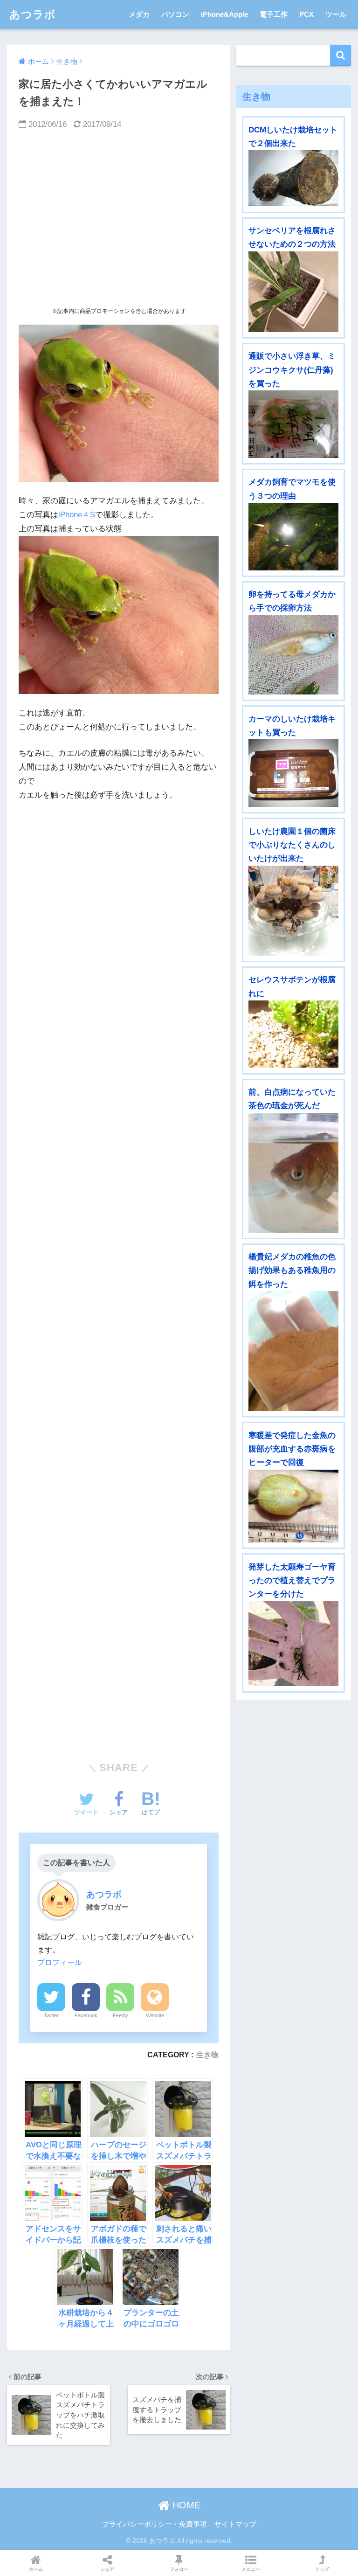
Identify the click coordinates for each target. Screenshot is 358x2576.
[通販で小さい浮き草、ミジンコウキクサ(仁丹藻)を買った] (293, 424)
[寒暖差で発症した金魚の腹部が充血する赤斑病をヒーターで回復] (293, 1506)
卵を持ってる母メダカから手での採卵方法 (292, 601)
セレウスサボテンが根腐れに (292, 986)
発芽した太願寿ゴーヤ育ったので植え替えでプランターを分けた (292, 1581)
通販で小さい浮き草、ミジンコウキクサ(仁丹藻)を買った (292, 370)
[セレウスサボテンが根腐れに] (293, 1034)
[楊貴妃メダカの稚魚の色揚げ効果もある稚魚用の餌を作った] (293, 1351)
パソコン (175, 14)
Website (155, 2015)
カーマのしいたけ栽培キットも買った (292, 726)
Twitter (51, 2015)
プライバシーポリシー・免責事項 (155, 2524)
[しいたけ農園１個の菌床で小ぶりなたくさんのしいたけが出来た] (293, 911)
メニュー (251, 2569)
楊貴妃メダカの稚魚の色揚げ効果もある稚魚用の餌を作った (292, 1271)
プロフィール (60, 1962)
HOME (185, 2505)
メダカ (139, 14)
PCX (306, 14)
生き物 (207, 2055)
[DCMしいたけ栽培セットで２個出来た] (293, 178)
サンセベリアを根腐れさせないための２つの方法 (292, 237)
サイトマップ (235, 2524)
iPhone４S (77, 515)
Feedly (120, 2015)
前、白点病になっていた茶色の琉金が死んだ (292, 1099)
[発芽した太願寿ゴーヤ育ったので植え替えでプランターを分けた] (293, 1644)
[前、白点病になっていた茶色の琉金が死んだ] (293, 1173)
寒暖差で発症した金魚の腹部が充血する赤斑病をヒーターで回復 (292, 1449)
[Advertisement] (119, 218)
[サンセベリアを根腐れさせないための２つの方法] (293, 292)
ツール (336, 14)
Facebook (86, 2015)
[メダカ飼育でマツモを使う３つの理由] (293, 536)
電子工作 (274, 14)
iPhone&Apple (224, 14)
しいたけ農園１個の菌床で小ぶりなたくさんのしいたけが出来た (292, 845)
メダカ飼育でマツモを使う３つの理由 (292, 489)
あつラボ (33, 14)
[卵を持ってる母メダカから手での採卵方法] (293, 655)
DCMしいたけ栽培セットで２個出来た (293, 137)
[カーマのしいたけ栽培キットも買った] (293, 773)
